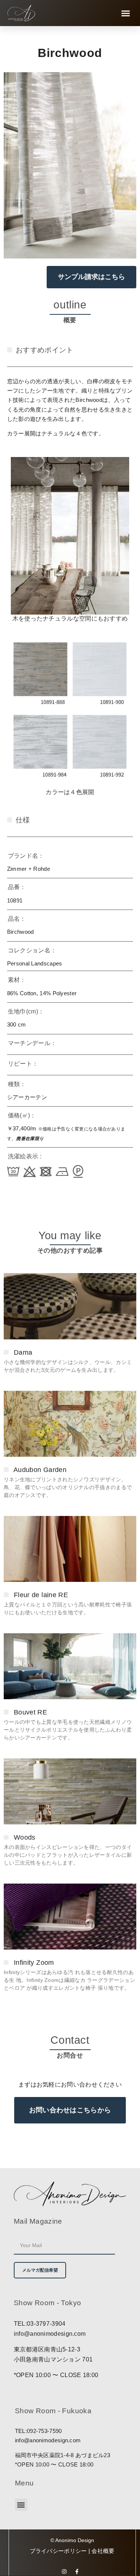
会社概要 (103, 2551)
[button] (126, 13)
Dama (23, 1352)
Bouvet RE (30, 1712)
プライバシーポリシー (59, 2551)
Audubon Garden (40, 1470)
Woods (25, 1837)
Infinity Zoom (34, 1963)
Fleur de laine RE (41, 1595)
